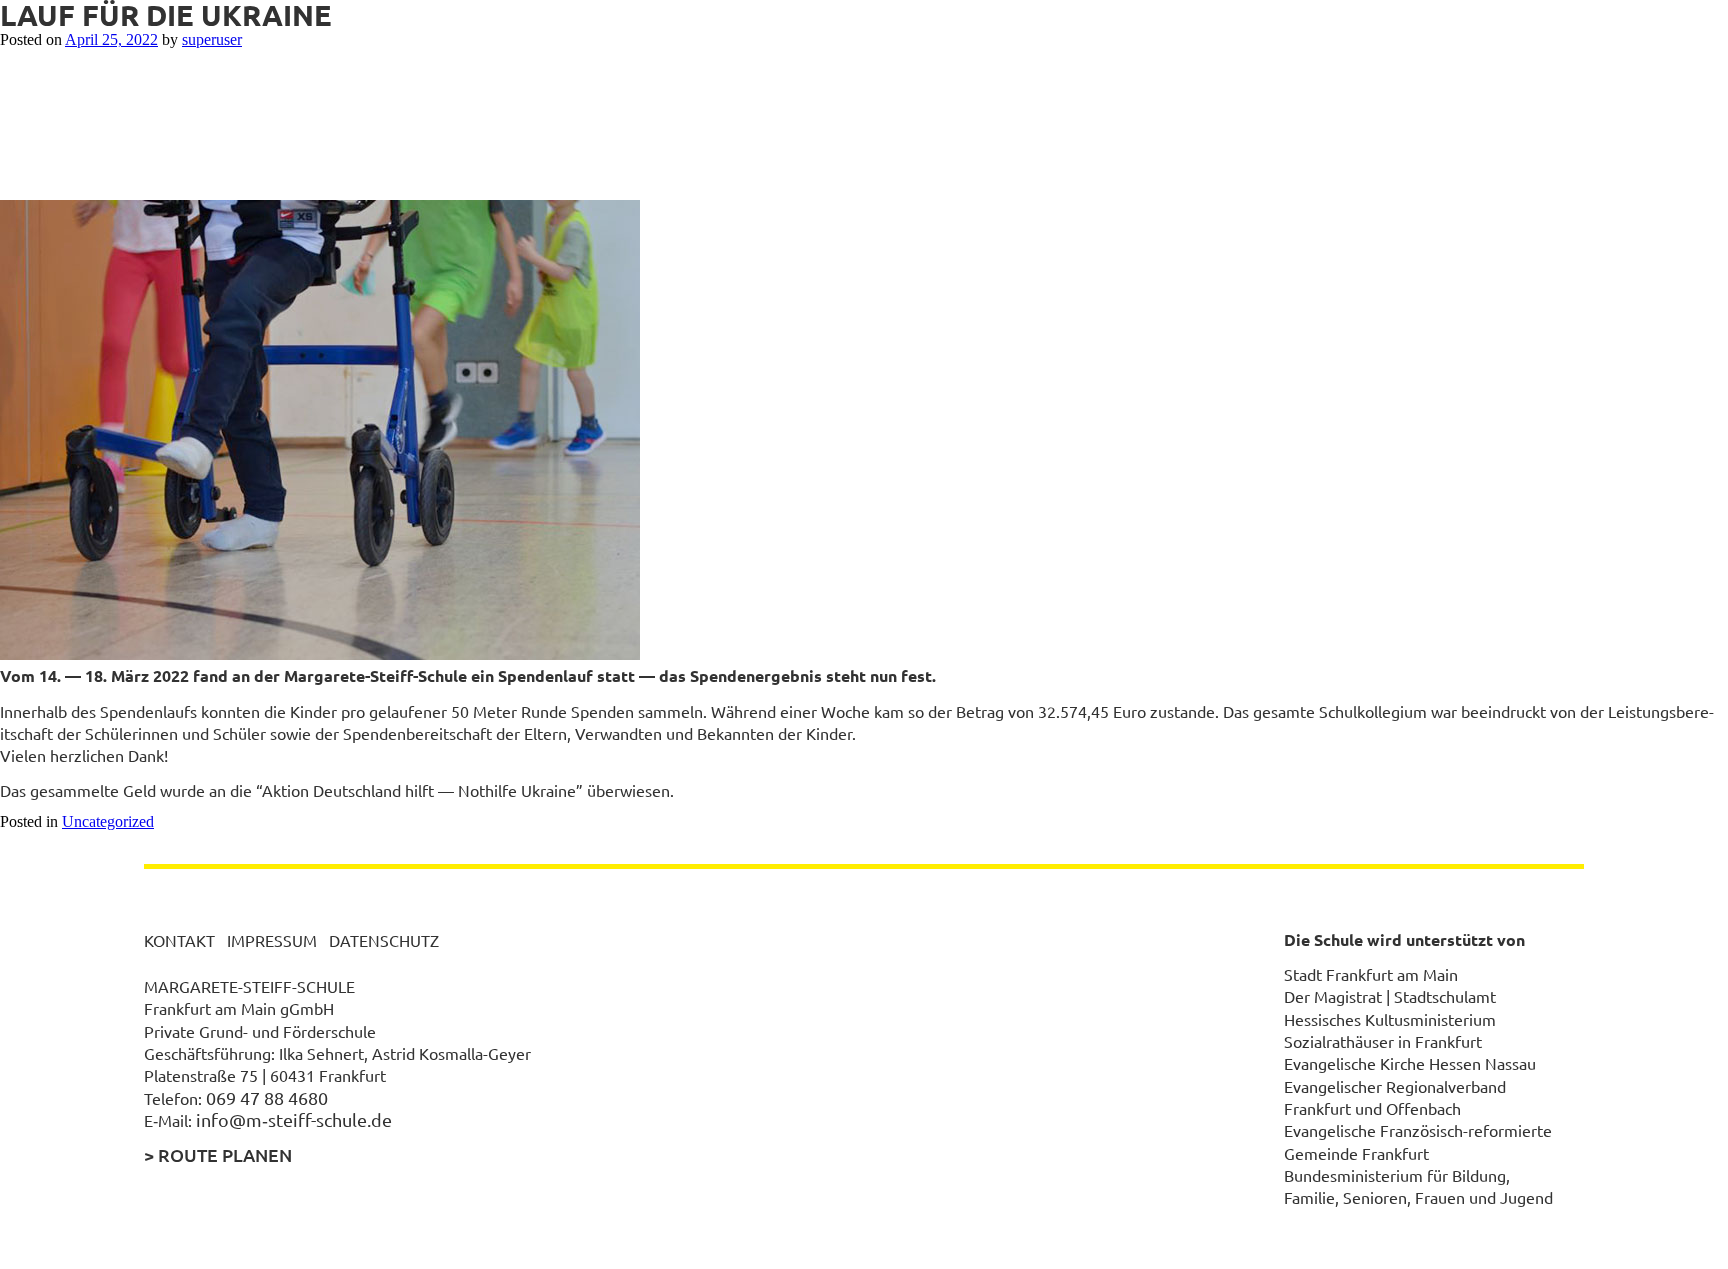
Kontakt (179, 940)
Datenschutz (384, 940)
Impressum (272, 940)
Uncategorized (108, 821)
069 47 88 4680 (267, 1097)
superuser (212, 39)
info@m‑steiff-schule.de (294, 1119)
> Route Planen (218, 1154)
